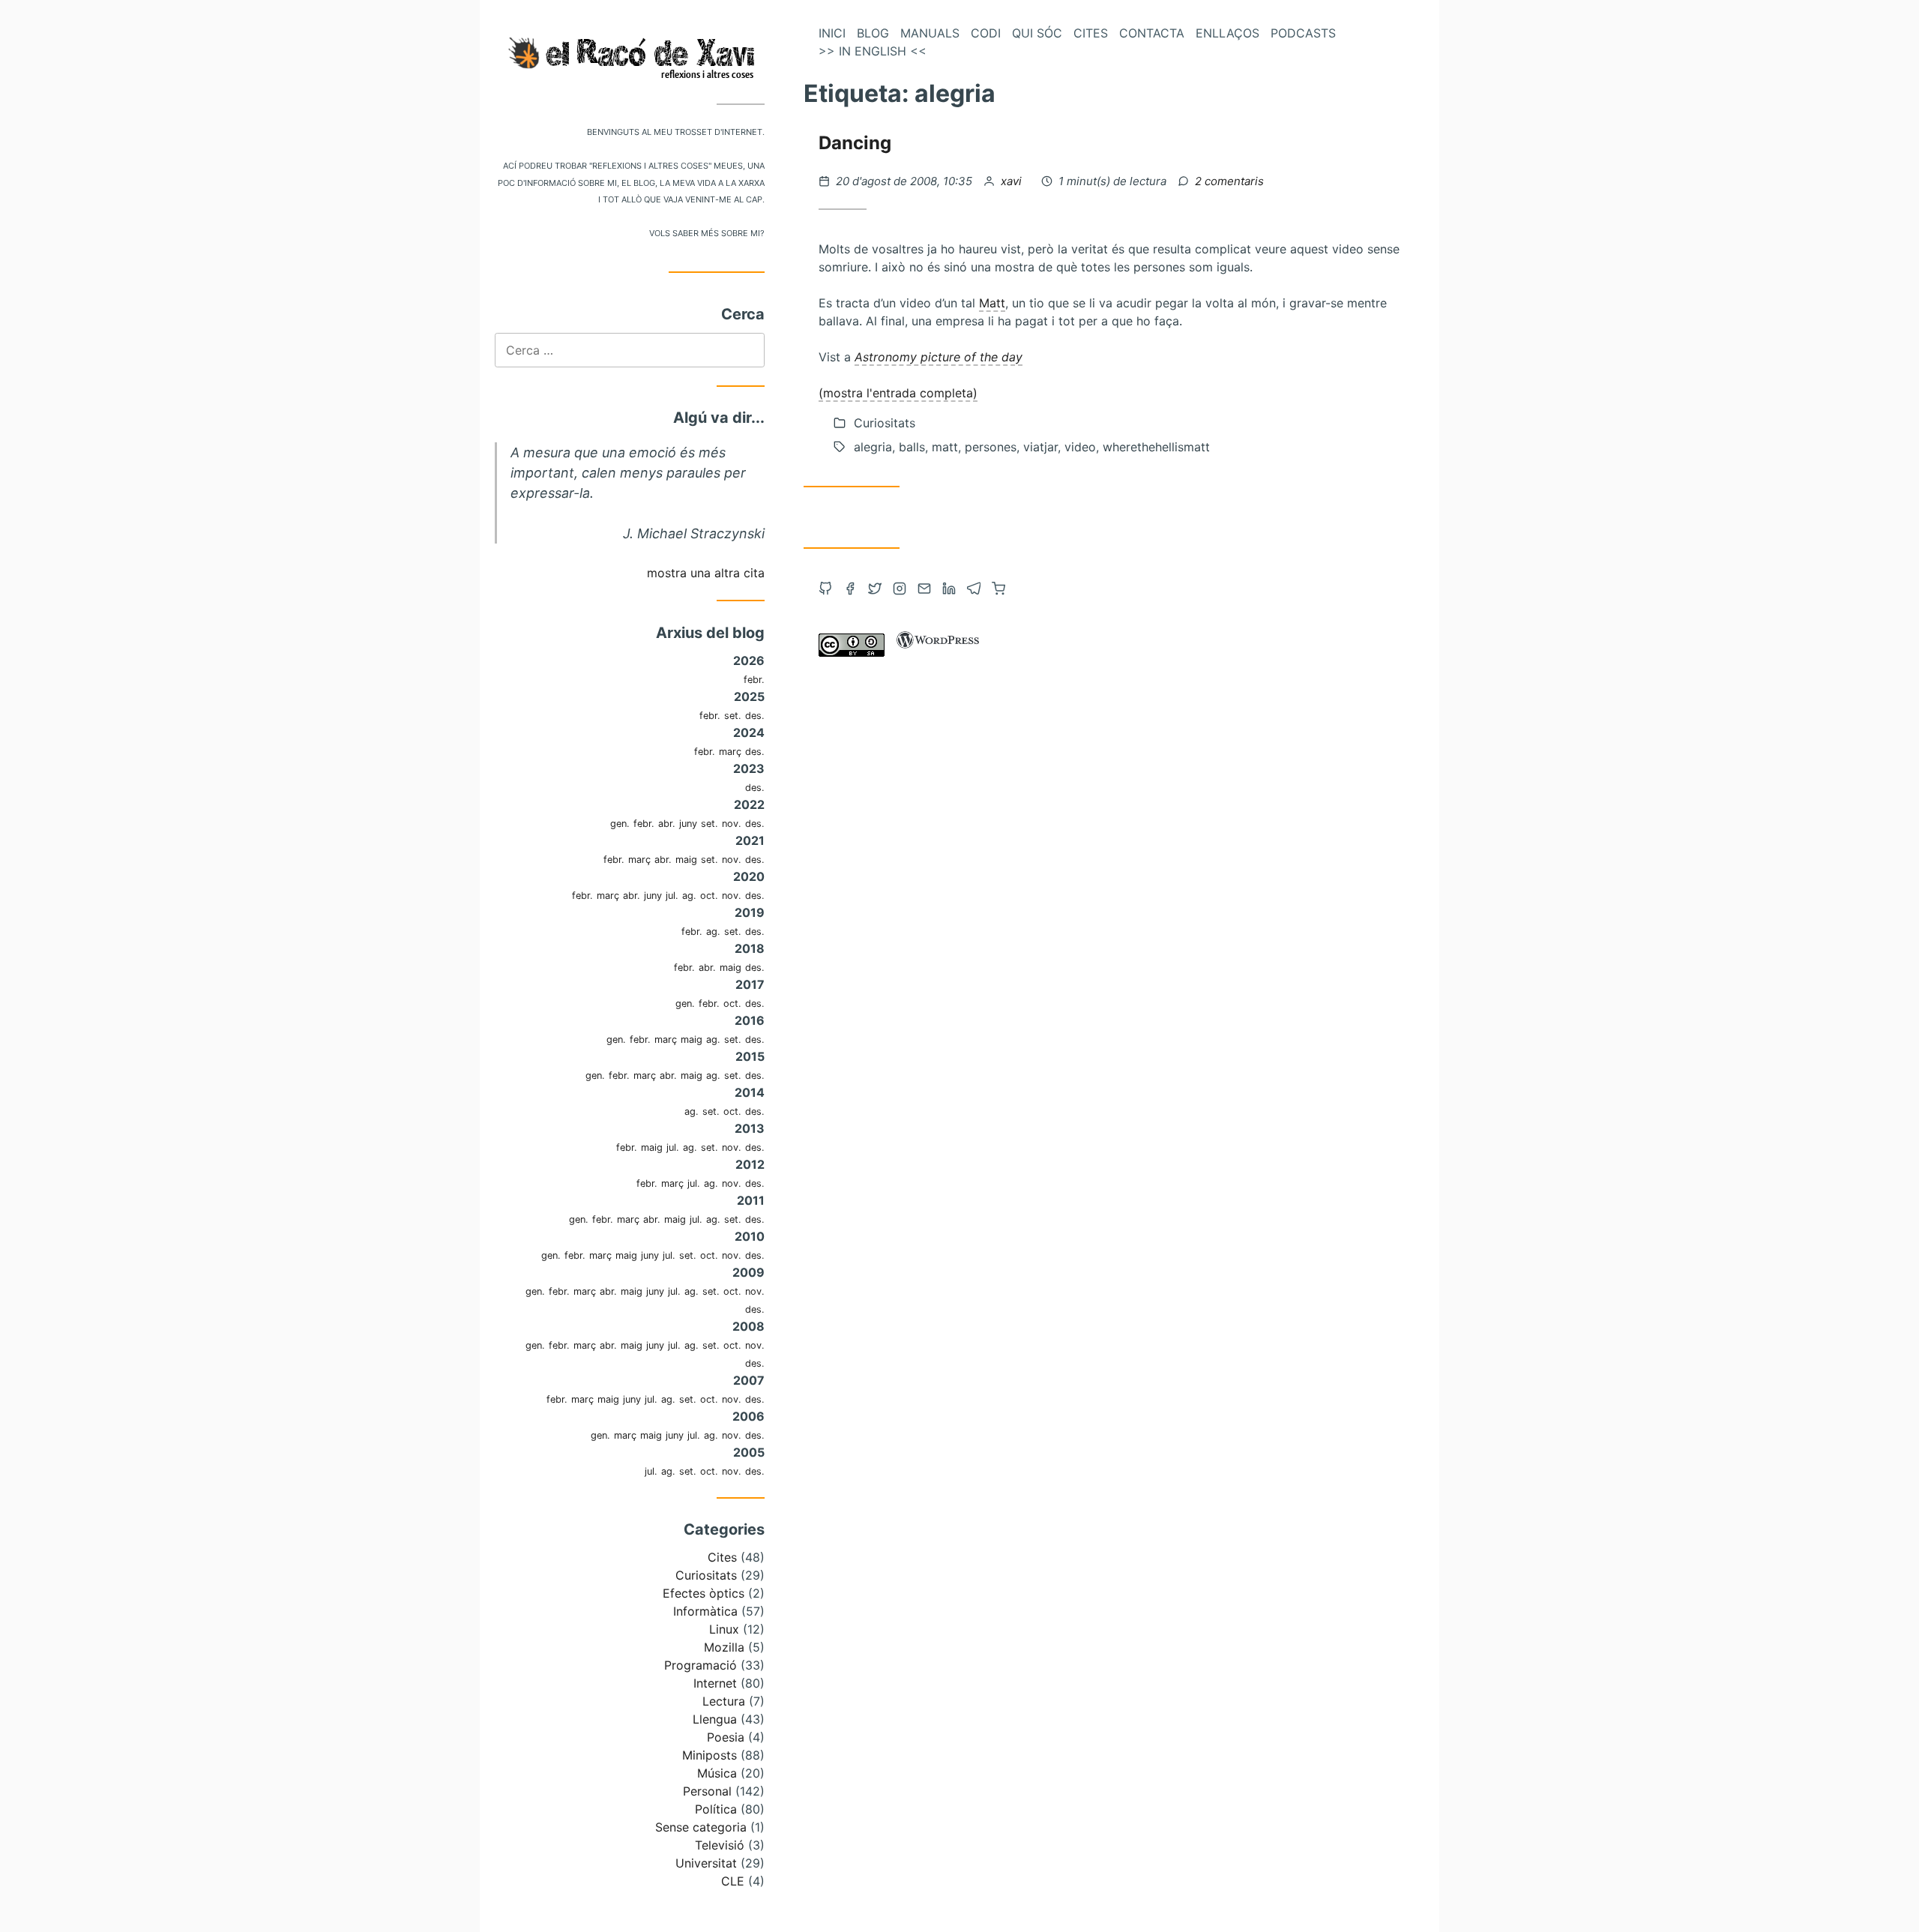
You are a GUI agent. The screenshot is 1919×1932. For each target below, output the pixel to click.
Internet (715, 1683)
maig (686, 860)
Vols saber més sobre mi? (707, 232)
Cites (722, 1557)
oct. (709, 896)
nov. (732, 824)
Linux (724, 1629)
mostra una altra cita (706, 573)
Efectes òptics (704, 1593)
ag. (689, 896)
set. (733, 716)
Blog (873, 33)
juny (688, 824)
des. (755, 716)
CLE (733, 1881)
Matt (992, 303)
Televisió (720, 1845)
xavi (1013, 181)
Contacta (1152, 33)
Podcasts (1303, 33)
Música (717, 1773)
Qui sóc (1037, 33)
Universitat (706, 1863)
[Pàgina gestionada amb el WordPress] (938, 652)
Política (716, 1809)
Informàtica (705, 1611)
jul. (672, 896)
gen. (620, 824)
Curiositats (706, 1575)
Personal (707, 1791)
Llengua (715, 1719)
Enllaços (1227, 33)
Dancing (855, 143)
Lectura (724, 1701)
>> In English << (873, 51)
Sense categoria (701, 1827)
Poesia (726, 1737)
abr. (667, 824)
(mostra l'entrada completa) (898, 393)
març (730, 752)
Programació (701, 1665)
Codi (986, 33)
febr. (754, 680)
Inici (832, 33)
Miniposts (710, 1755)
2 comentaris (1229, 181)
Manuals (930, 33)
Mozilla (724, 1647)
